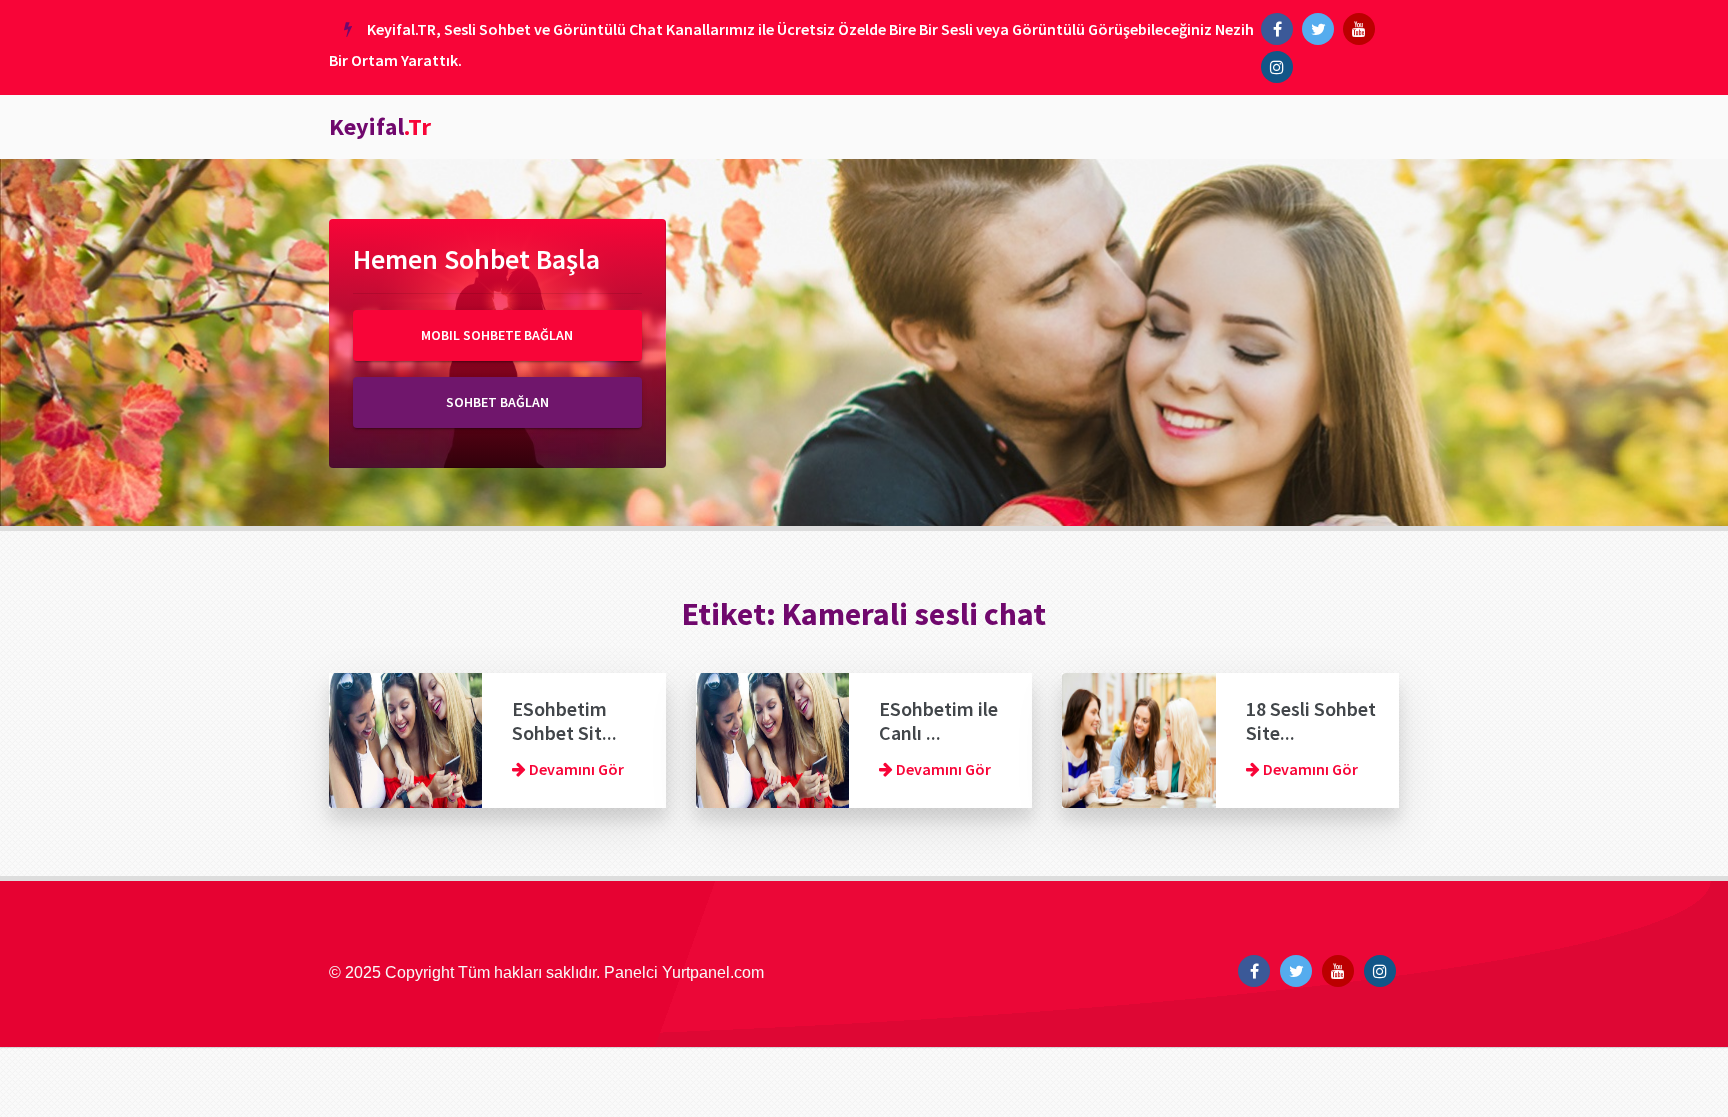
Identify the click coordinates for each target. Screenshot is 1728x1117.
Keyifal (380, 126)
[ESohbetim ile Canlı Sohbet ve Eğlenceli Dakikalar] (772, 738)
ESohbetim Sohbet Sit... (564, 720)
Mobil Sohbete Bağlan (497, 335)
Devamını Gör (575, 769)
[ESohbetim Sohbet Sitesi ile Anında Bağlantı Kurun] (405, 738)
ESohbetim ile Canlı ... (938, 720)
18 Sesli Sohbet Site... (1311, 720)
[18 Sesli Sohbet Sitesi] (1138, 738)
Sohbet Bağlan (497, 402)
